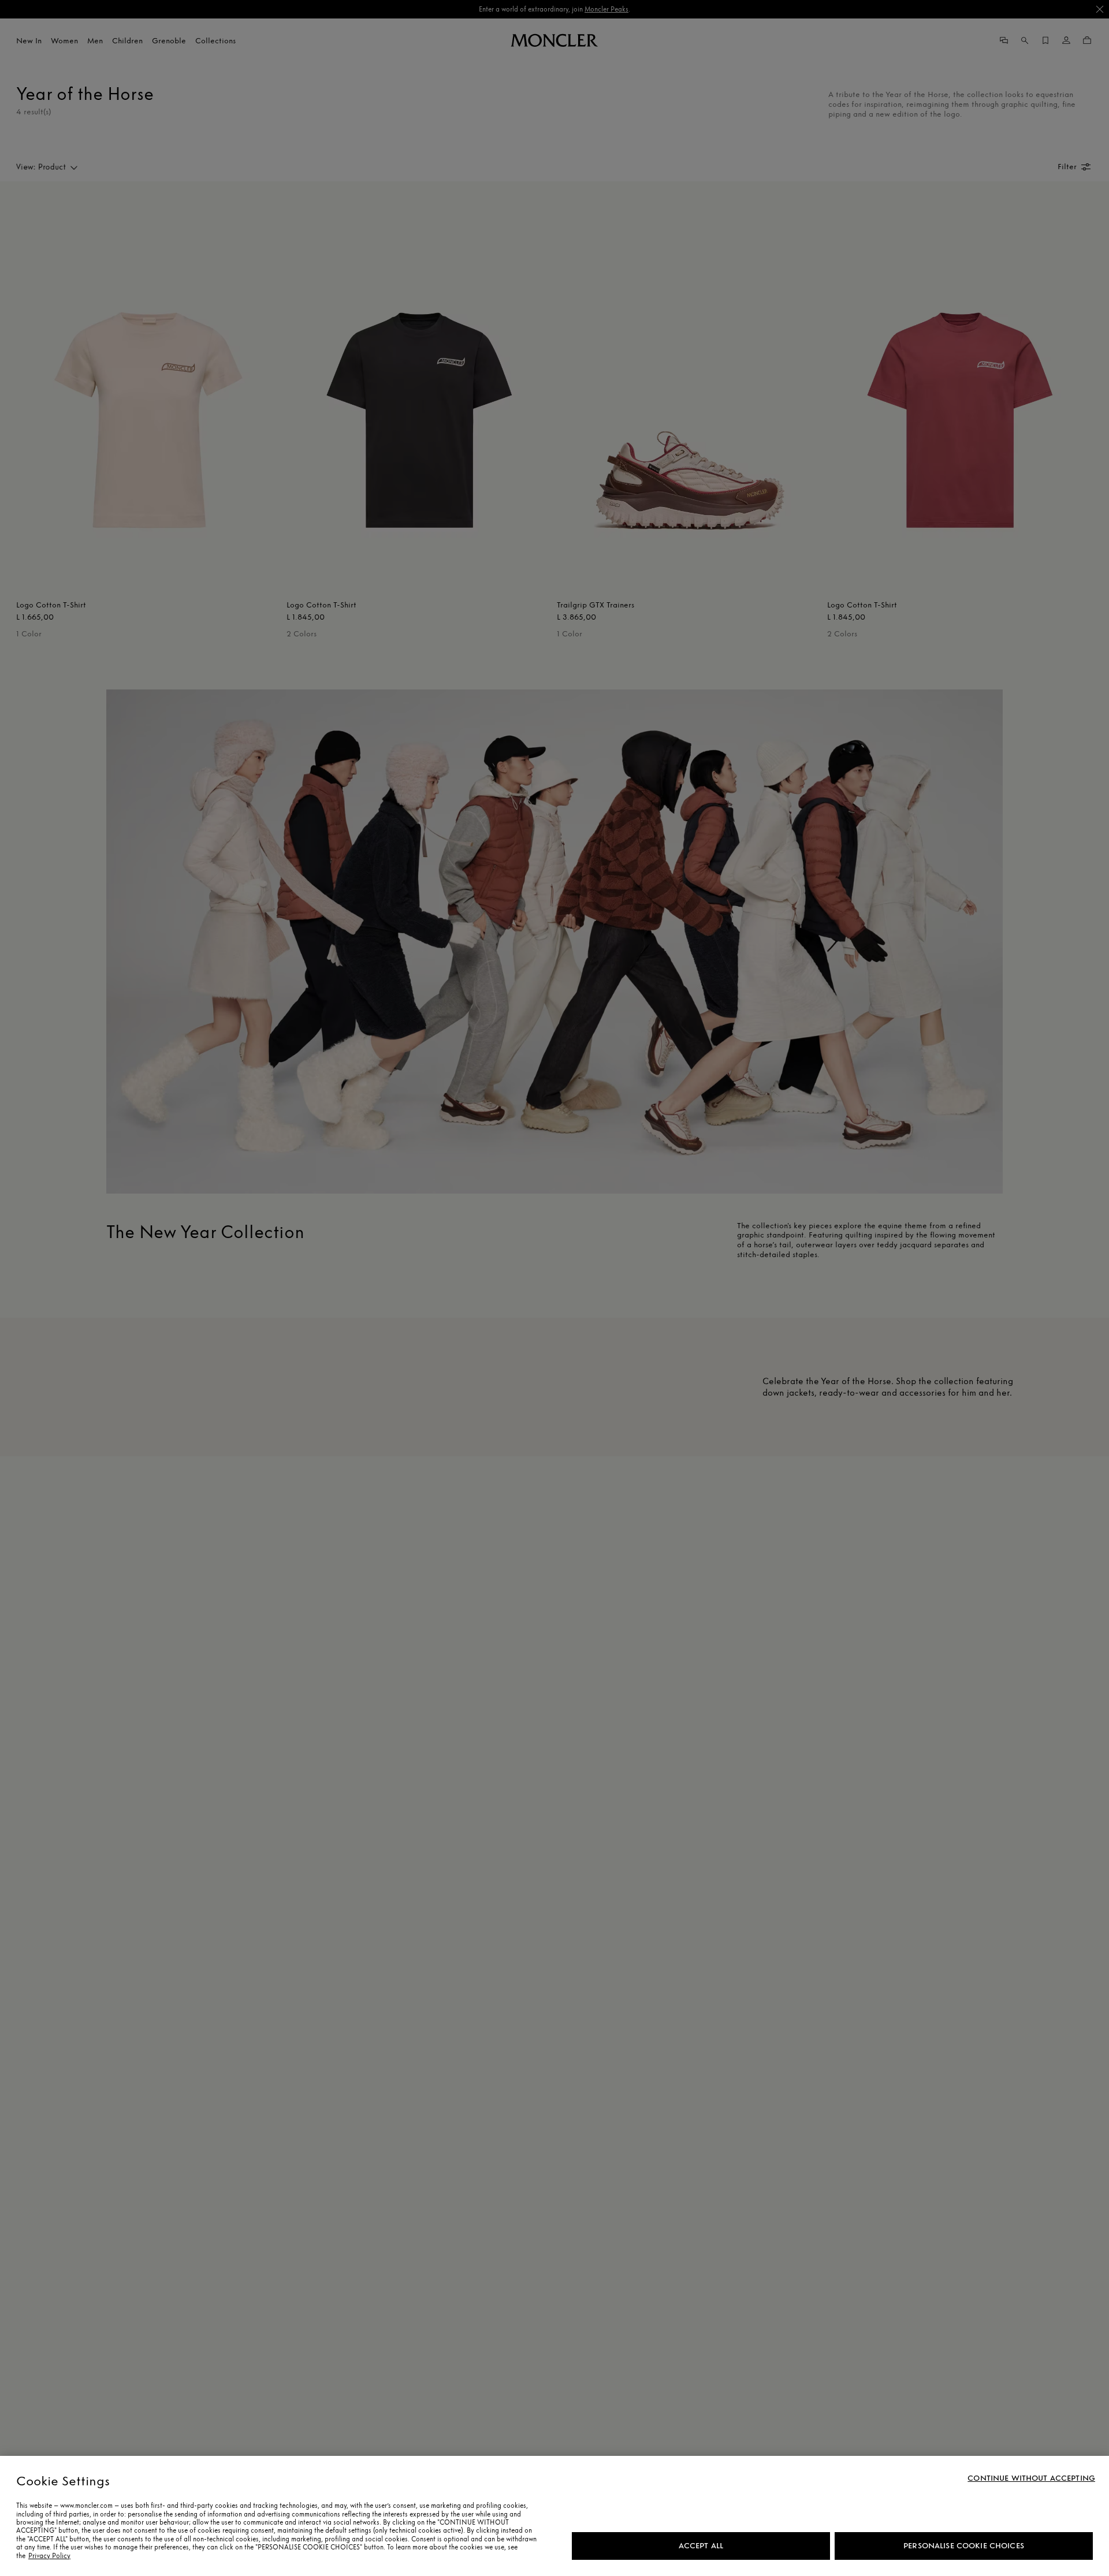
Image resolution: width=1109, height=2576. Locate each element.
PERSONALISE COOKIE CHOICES (964, 2546)
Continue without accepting (1031, 2478)
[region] (554, 2516)
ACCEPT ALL (701, 2546)
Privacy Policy (49, 2556)
